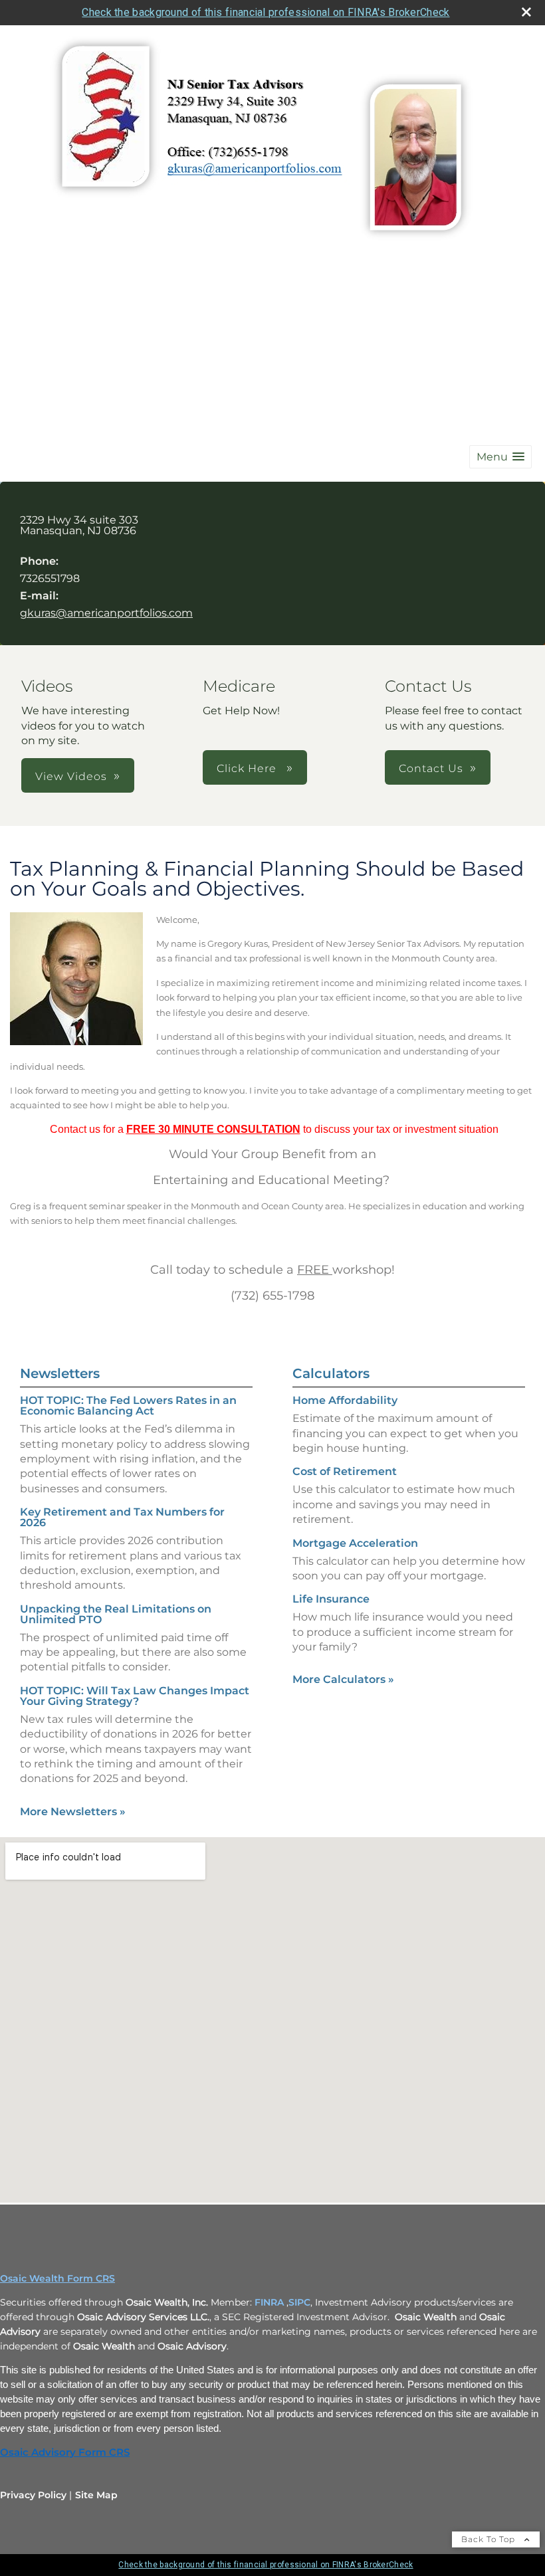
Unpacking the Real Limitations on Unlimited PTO (116, 1614)
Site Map (96, 2495)
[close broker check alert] (526, 12)
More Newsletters (73, 1812)
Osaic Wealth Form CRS (57, 2278)
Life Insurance (331, 1599)
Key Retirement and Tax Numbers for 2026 (122, 1517)
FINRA (269, 2302)
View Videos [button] (71, 776)
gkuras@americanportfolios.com (106, 613)
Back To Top (490, 2539)
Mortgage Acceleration (355, 1543)
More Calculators (343, 1679)
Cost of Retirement (345, 1471)
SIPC (299, 2302)
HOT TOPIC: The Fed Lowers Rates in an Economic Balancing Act (128, 1406)
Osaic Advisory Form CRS (65, 2452)
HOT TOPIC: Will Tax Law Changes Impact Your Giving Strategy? (135, 1696)
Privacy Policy (33, 2495)
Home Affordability (345, 1400)
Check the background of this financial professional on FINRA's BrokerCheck (266, 12)
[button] (500, 457)
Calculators (331, 1373)
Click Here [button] (248, 768)
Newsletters (60, 1373)
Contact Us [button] (431, 768)
